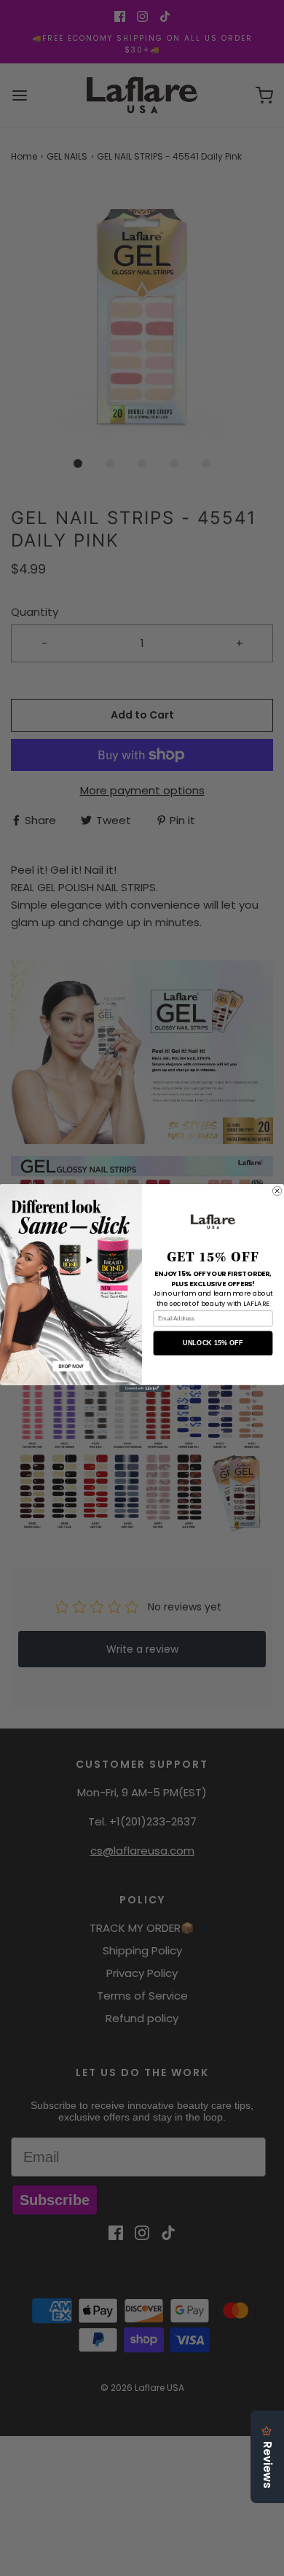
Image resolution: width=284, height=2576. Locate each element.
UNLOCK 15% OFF (213, 1343)
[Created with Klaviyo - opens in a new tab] (142, 1389)
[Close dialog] (277, 1191)
